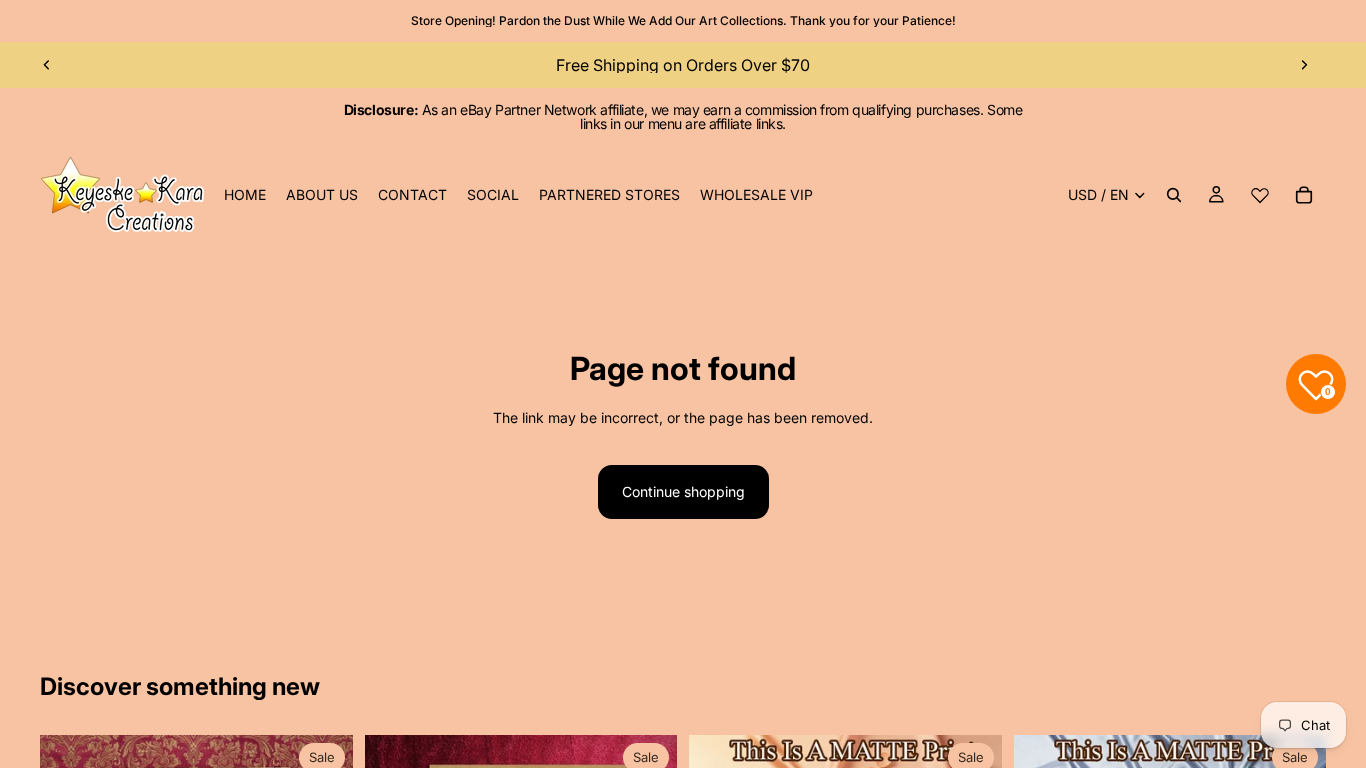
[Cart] (1304, 195)
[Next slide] (1304, 65)
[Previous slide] (47, 65)
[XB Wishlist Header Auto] (1260, 195)
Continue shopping (683, 491)
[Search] (1174, 195)
